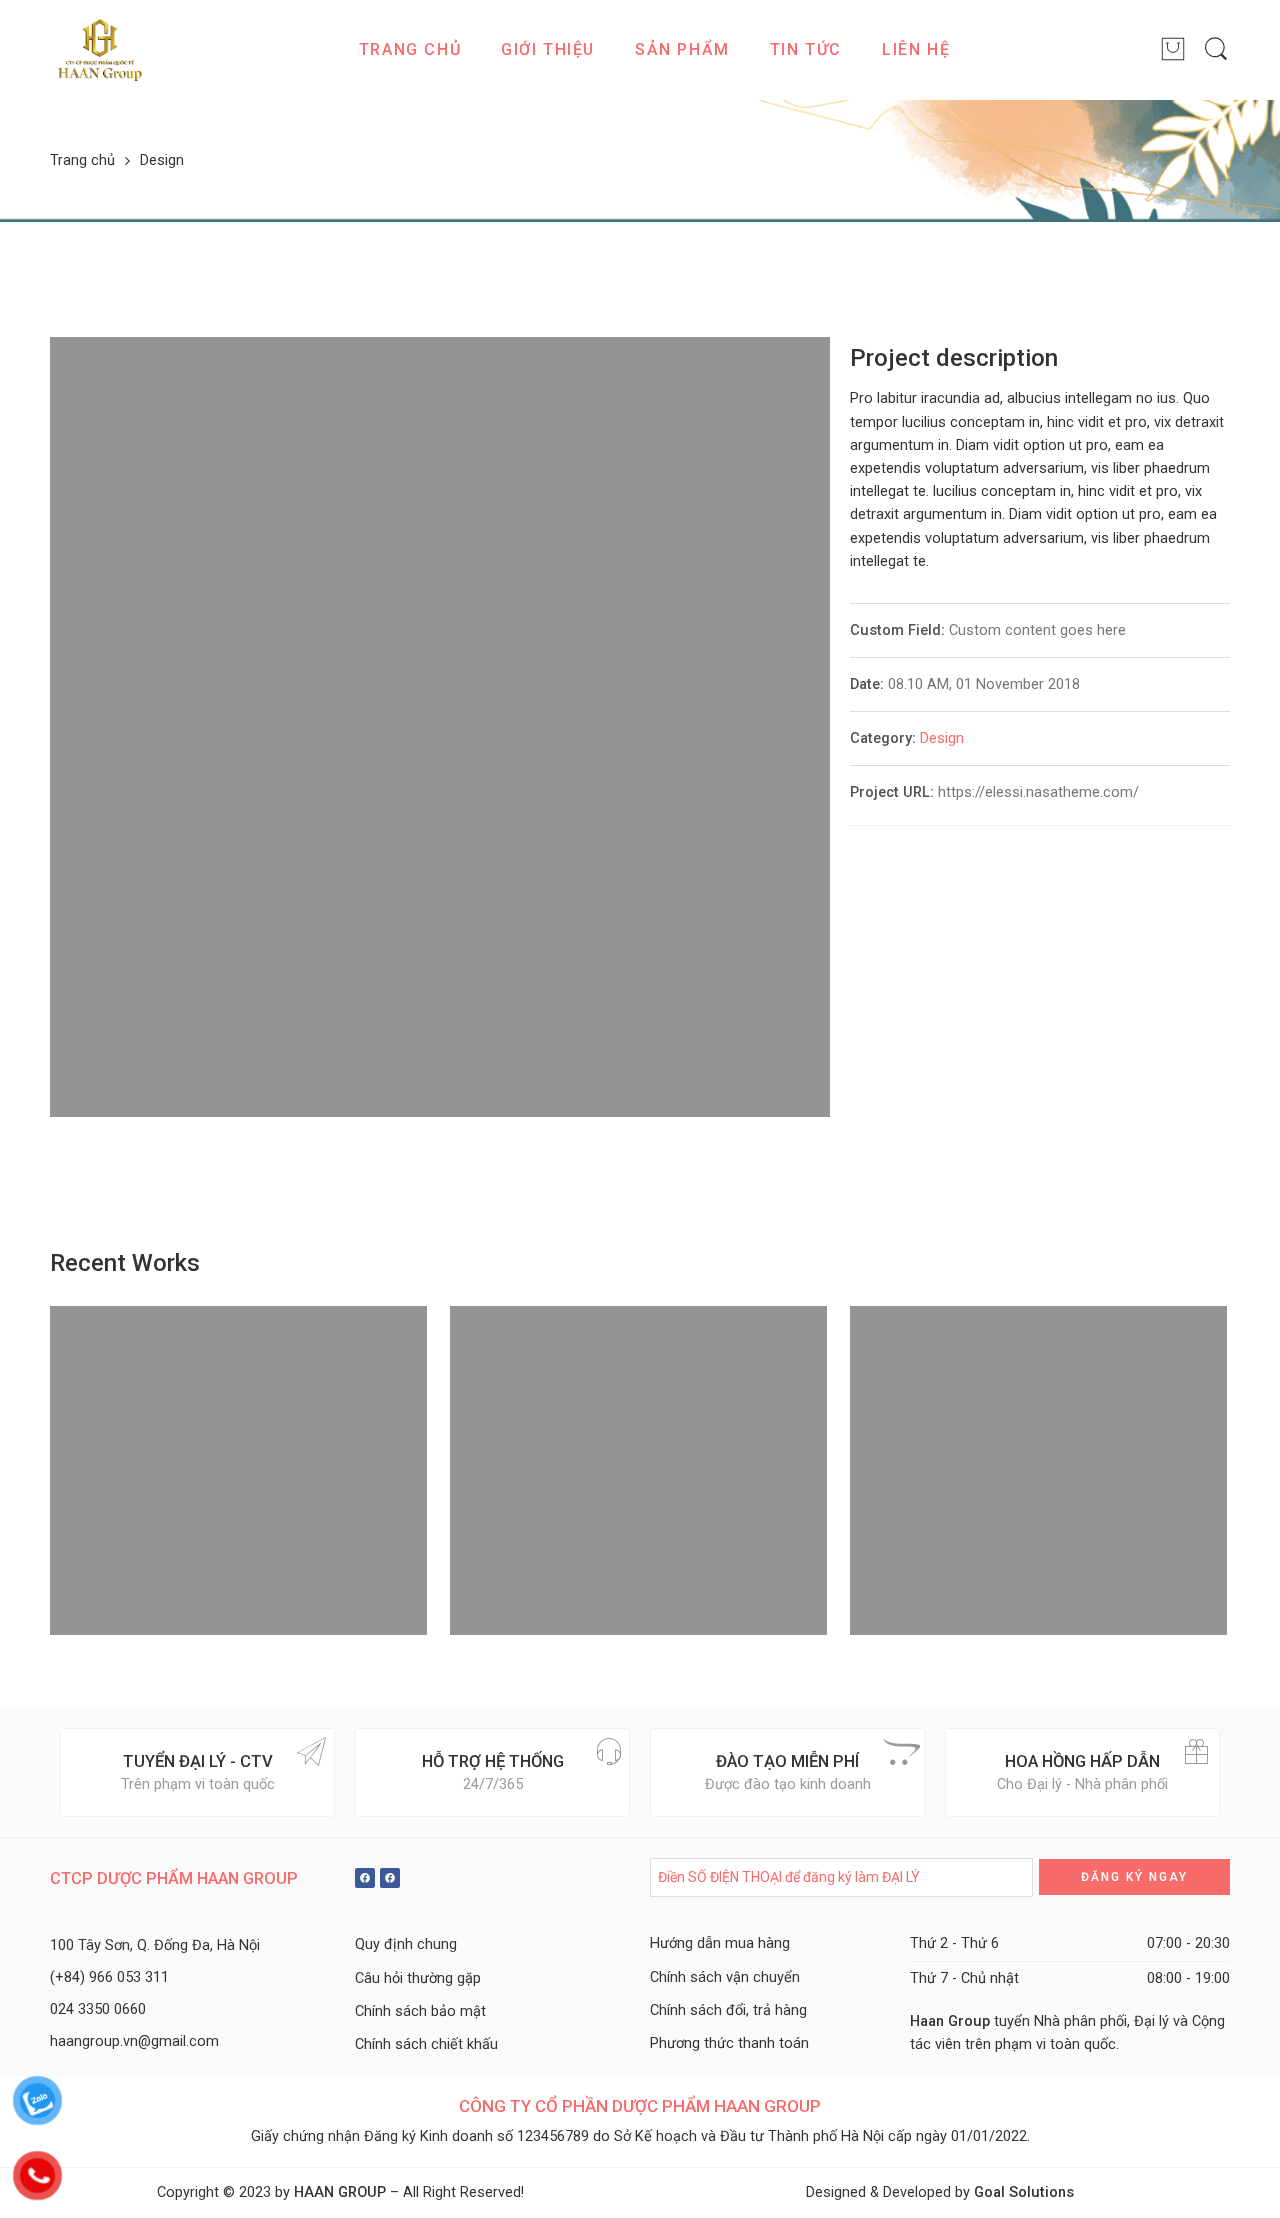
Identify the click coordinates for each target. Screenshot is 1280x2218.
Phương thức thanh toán (729, 2043)
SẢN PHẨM (682, 49)
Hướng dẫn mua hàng (720, 1943)
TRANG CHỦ (410, 49)
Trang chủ (82, 161)
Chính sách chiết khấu (426, 2044)
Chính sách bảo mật (420, 2011)
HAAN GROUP (340, 2192)
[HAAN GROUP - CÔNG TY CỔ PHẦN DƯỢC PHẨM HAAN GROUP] (100, 50)
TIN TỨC (806, 49)
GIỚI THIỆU (548, 49)
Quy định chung (406, 1944)
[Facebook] (365, 1878)
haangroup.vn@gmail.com (134, 2041)
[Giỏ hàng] (1173, 50)
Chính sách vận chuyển (725, 1977)
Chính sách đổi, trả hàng (728, 2010)
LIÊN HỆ (916, 49)
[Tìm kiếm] (1216, 49)
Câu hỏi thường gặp (418, 1978)
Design (942, 738)
